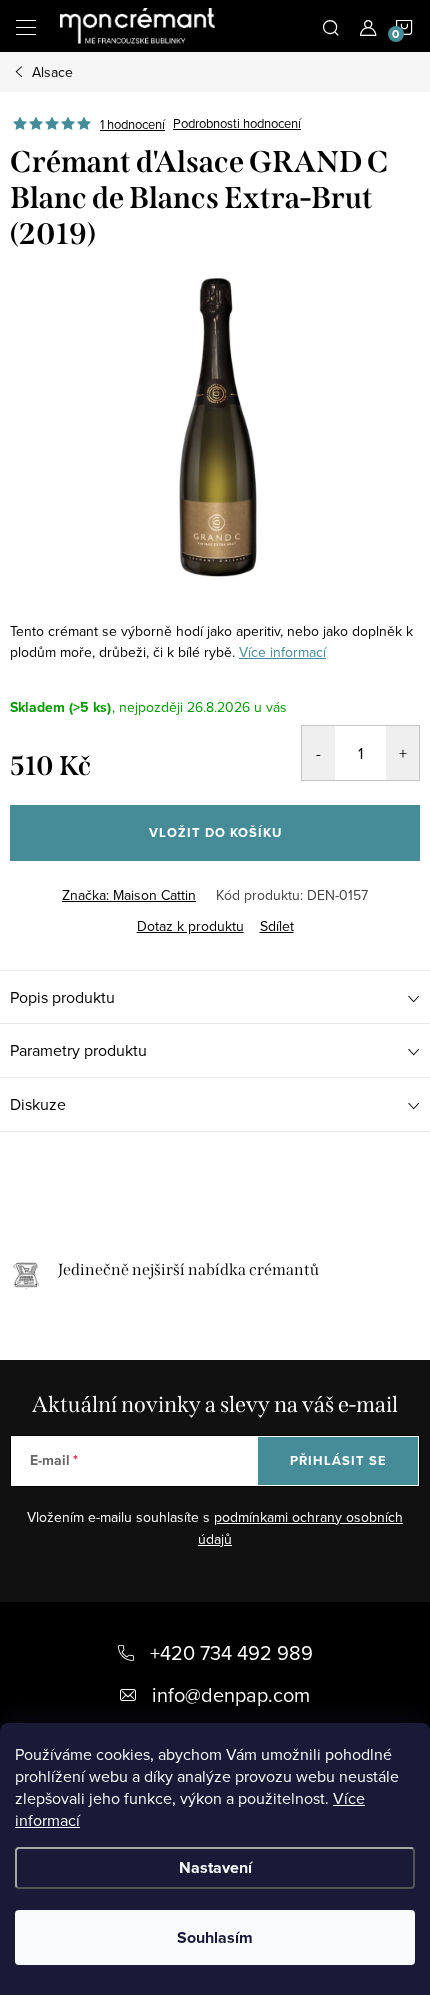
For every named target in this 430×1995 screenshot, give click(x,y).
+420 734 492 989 (231, 1652)
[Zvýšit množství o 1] (402, 753)
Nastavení (215, 1867)
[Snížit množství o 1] (318, 753)
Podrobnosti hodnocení (237, 124)
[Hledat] (331, 26)
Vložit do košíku (215, 832)
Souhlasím (215, 1937)
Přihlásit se (338, 1460)
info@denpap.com (231, 1694)
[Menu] (26, 26)
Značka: (129, 895)
